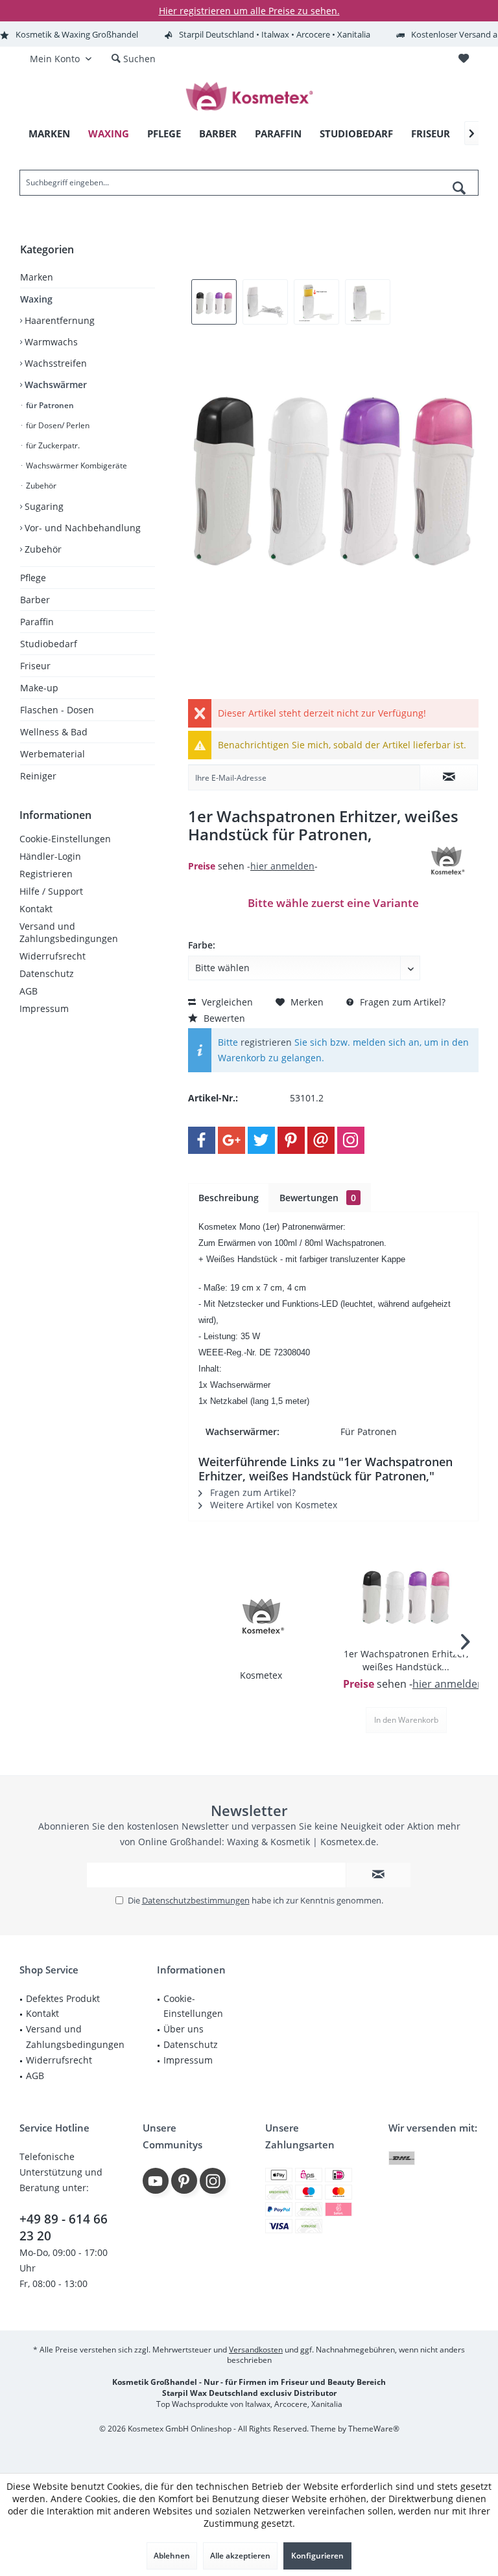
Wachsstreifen (54, 363)
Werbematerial (53, 754)
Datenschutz (47, 973)
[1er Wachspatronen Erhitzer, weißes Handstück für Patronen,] (406, 1596)
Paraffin (37, 622)
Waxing (36, 299)
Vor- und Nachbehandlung (81, 528)
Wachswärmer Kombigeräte (76, 466)
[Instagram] (351, 1140)
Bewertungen (318, 1198)
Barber (35, 600)
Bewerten (223, 1018)
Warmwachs (50, 342)
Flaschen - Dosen (57, 710)
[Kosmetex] (260, 1617)
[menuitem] (463, 59)
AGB (29, 991)
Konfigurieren (317, 2556)
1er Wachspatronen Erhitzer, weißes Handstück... (406, 1660)
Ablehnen (172, 2556)
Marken (37, 277)
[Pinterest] (291, 1140)
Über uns (184, 2029)
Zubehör (40, 486)
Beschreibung (229, 1198)
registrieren (266, 1042)
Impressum (44, 1008)
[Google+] (231, 1140)
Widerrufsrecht (53, 956)
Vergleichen (226, 1002)
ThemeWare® (374, 2429)
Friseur (35, 666)
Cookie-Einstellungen (65, 839)
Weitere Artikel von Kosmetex (272, 1505)
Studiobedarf (49, 644)
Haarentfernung (58, 320)
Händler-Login (50, 856)
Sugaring (43, 506)
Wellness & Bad (54, 732)
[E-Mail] (321, 1140)
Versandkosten (256, 2350)
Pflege (33, 578)
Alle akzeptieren (240, 2556)
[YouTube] (156, 2181)
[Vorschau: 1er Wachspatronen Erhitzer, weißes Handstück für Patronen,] (214, 302)
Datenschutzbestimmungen (196, 1900)
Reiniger (38, 776)
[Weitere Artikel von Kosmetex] (446, 861)
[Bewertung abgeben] (299, 852)
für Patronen (49, 405)
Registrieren (46, 874)
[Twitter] (261, 1140)
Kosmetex (261, 1675)
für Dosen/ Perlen (57, 425)
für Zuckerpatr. (52, 445)
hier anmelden (282, 866)
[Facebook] (202, 1140)
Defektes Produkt (63, 1998)
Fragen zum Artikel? (401, 1002)
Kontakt (36, 909)
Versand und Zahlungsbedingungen (69, 932)
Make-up (39, 688)
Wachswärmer (54, 385)
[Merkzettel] (464, 59)
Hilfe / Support (51, 891)
